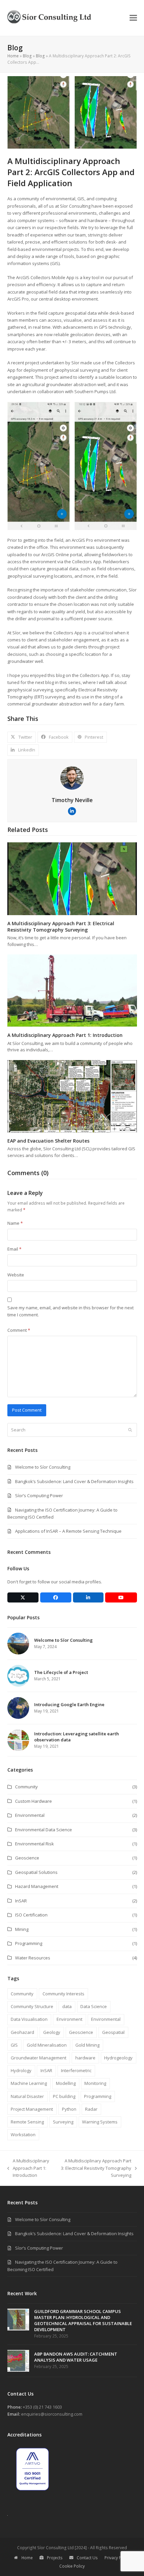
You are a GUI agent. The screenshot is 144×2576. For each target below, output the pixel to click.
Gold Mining (87, 2045)
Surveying (63, 2122)
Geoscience (27, 1858)
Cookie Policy (72, 2566)
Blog (27, 56)
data (67, 2006)
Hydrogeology (118, 2058)
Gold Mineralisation (47, 2045)
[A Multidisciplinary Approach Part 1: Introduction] (72, 990)
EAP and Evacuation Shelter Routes (48, 1141)
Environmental (30, 1815)
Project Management (32, 2109)
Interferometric (76, 2070)
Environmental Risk (34, 1844)
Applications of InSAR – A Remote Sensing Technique (68, 1531)
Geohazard (22, 2032)
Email (14, 1249)
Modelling (66, 2083)
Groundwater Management (39, 2058)
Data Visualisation (29, 2019)
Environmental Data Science (44, 1830)
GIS (14, 2045)
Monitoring (95, 2083)
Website (16, 1275)
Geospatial (113, 2032)
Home (13, 56)
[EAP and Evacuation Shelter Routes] (72, 1096)
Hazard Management (37, 1886)
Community (26, 1787)
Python (69, 2109)
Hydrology (21, 2070)
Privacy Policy (117, 2558)
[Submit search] (130, 1430)
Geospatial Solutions (36, 1872)
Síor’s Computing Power (39, 1495)
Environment (69, 2019)
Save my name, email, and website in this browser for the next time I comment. (70, 1311)
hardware (85, 2058)
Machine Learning (29, 2083)
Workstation (23, 2135)
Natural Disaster (27, 2096)
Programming (29, 1943)
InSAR (21, 1901)
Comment (19, 1330)
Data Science (94, 2006)
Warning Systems (100, 2122)
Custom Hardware (33, 1801)
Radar (91, 2109)
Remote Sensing (27, 2122)
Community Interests (63, 1994)
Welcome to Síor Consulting (43, 1467)
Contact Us (87, 2558)
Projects (55, 2558)
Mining (22, 1929)
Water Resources (33, 1958)
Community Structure (32, 2006)
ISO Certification (31, 1915)
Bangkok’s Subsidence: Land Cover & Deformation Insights (74, 1481)
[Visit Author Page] (72, 777)
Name (15, 1223)
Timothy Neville (72, 800)
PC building (64, 2096)
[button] (133, 18)
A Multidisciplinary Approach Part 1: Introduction (65, 1035)
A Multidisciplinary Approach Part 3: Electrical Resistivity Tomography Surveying (61, 927)
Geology (52, 2032)
